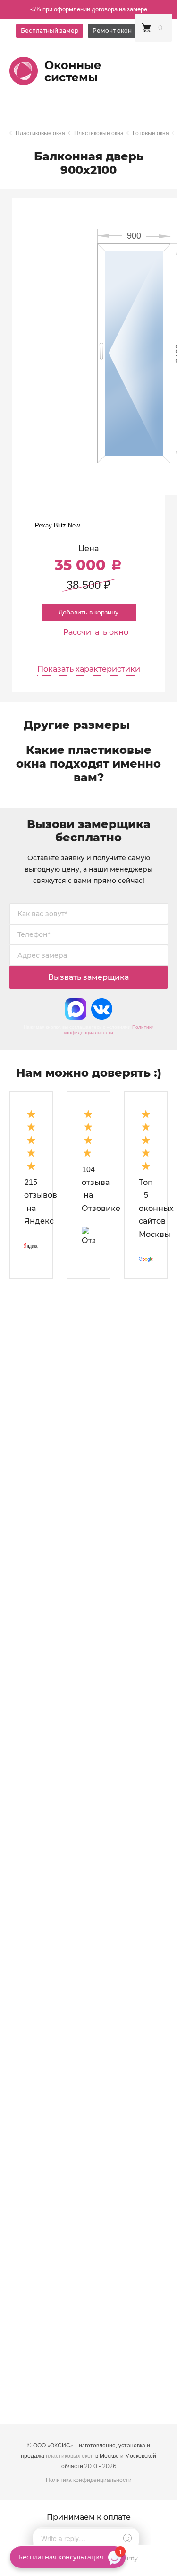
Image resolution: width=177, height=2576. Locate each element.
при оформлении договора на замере (89, 9)
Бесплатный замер (50, 30)
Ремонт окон (112, 30)
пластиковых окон (70, 2456)
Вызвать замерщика (88, 977)
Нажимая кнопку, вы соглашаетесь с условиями (89, 1030)
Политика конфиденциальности (89, 2480)
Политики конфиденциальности (109, 1030)
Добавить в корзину (88, 612)
